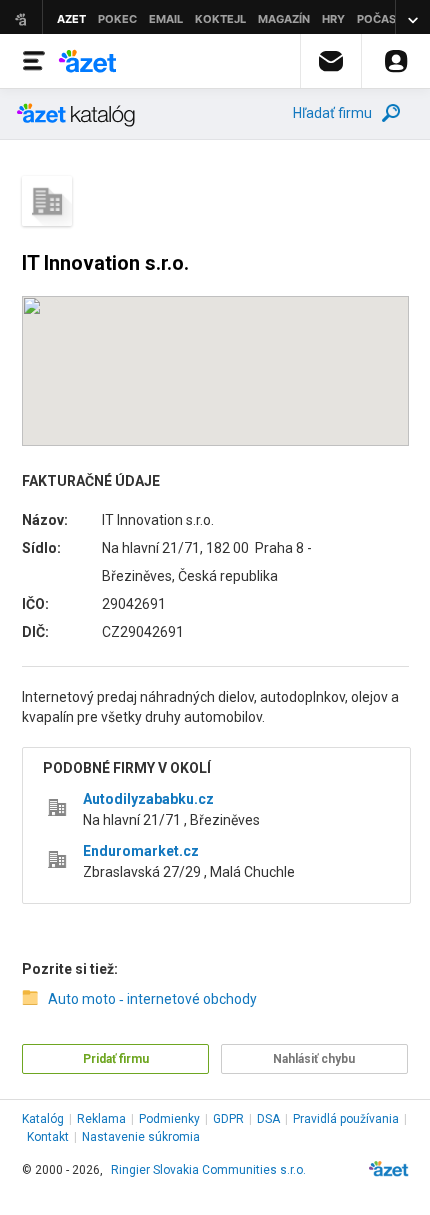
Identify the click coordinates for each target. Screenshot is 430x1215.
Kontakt (48, 1137)
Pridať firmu (116, 1059)
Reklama (101, 1119)
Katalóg (43, 1119)
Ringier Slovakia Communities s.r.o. (208, 1170)
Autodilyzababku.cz (148, 799)
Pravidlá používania (346, 1119)
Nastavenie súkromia (141, 1137)
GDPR (228, 1119)
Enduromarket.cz (141, 851)
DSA (268, 1119)
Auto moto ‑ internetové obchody (152, 999)
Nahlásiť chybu (314, 1059)
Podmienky (169, 1119)
